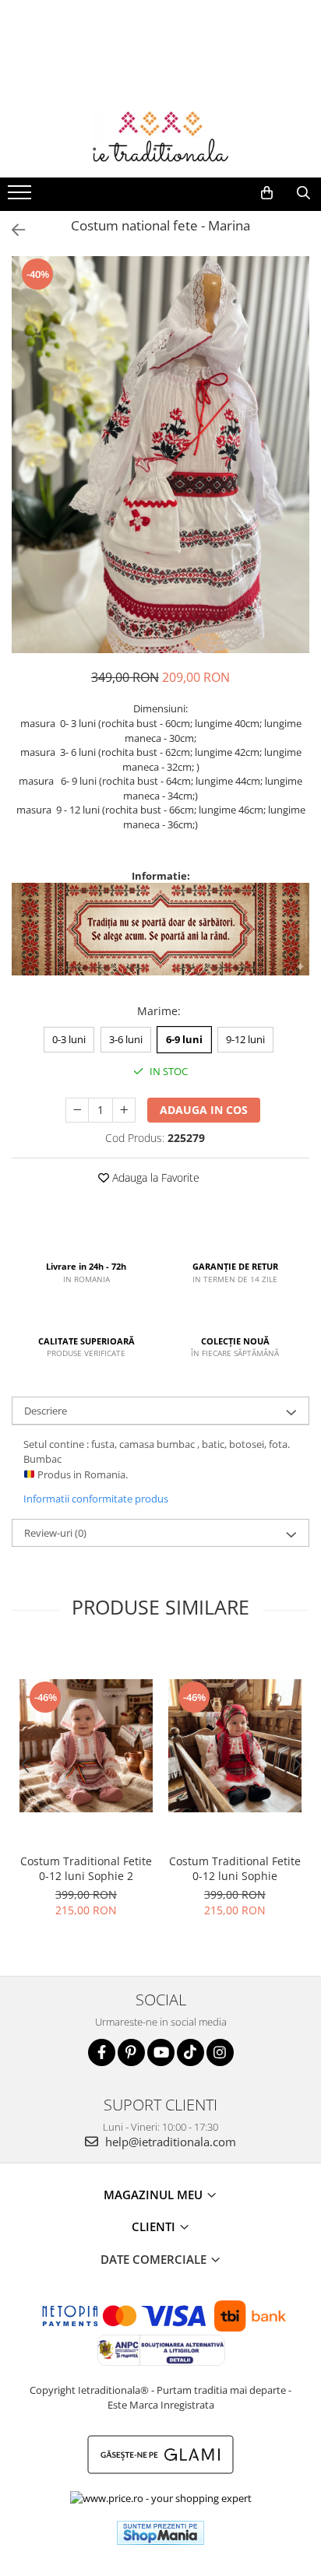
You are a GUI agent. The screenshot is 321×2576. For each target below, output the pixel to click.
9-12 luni (245, 1039)
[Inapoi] (12, 230)
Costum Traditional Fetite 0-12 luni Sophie (235, 1868)
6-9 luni (184, 1039)
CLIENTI (155, 2226)
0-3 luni (69, 1039)
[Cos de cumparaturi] (267, 193)
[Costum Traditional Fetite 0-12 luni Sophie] (235, 1746)
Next (297, 471)
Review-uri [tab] (55, 1533)
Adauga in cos (204, 1110)
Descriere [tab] (46, 1411)
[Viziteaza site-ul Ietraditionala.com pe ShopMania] (160, 2533)
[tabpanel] (160, 454)
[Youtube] (161, 2052)
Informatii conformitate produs (96, 1499)
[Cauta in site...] (303, 193)
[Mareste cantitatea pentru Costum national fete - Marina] (124, 1110)
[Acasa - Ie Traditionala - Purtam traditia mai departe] (160, 139)
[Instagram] (220, 2052)
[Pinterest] (131, 2052)
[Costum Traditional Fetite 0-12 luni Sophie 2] (86, 1746)
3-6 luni (126, 1039)
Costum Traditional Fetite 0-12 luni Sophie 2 (86, 1868)
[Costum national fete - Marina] (160, 454)
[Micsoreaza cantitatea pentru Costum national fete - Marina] (77, 1110)
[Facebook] (102, 2052)
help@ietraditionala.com (169, 2142)
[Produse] (21, 197)
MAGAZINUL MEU (155, 2195)
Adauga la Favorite (154, 1177)
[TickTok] (190, 2052)
